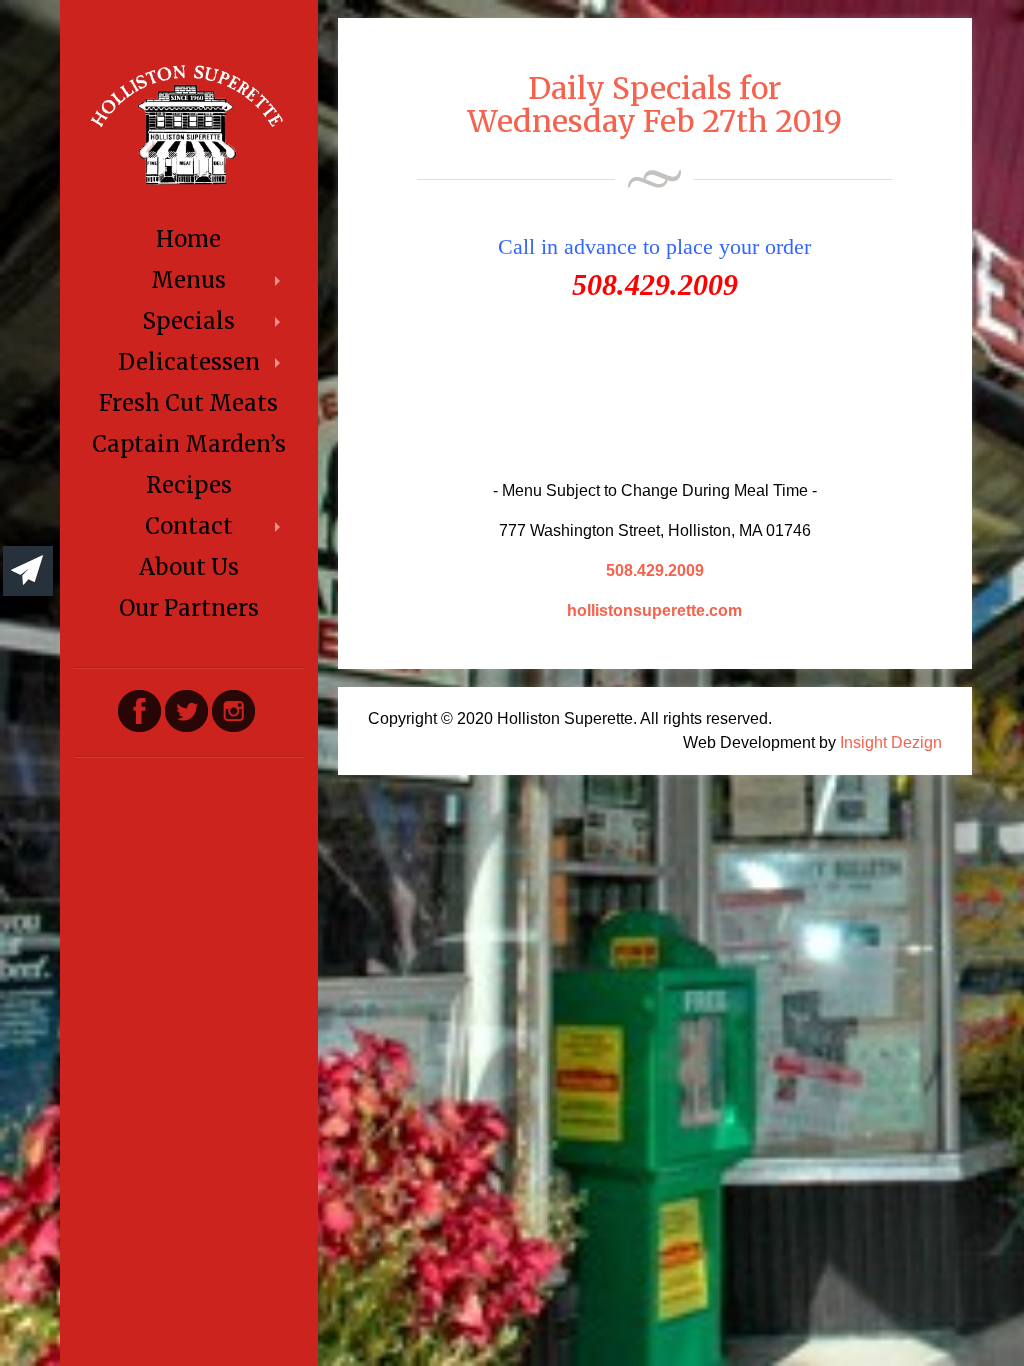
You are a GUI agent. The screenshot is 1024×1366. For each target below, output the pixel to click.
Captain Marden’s (189, 444)
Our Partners (189, 608)
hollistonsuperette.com (654, 610)
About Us (189, 567)
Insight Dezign (891, 742)
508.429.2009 (655, 570)
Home (188, 239)
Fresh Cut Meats (188, 403)
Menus (188, 280)
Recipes (189, 485)
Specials (188, 321)
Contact (189, 526)
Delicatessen (189, 362)
